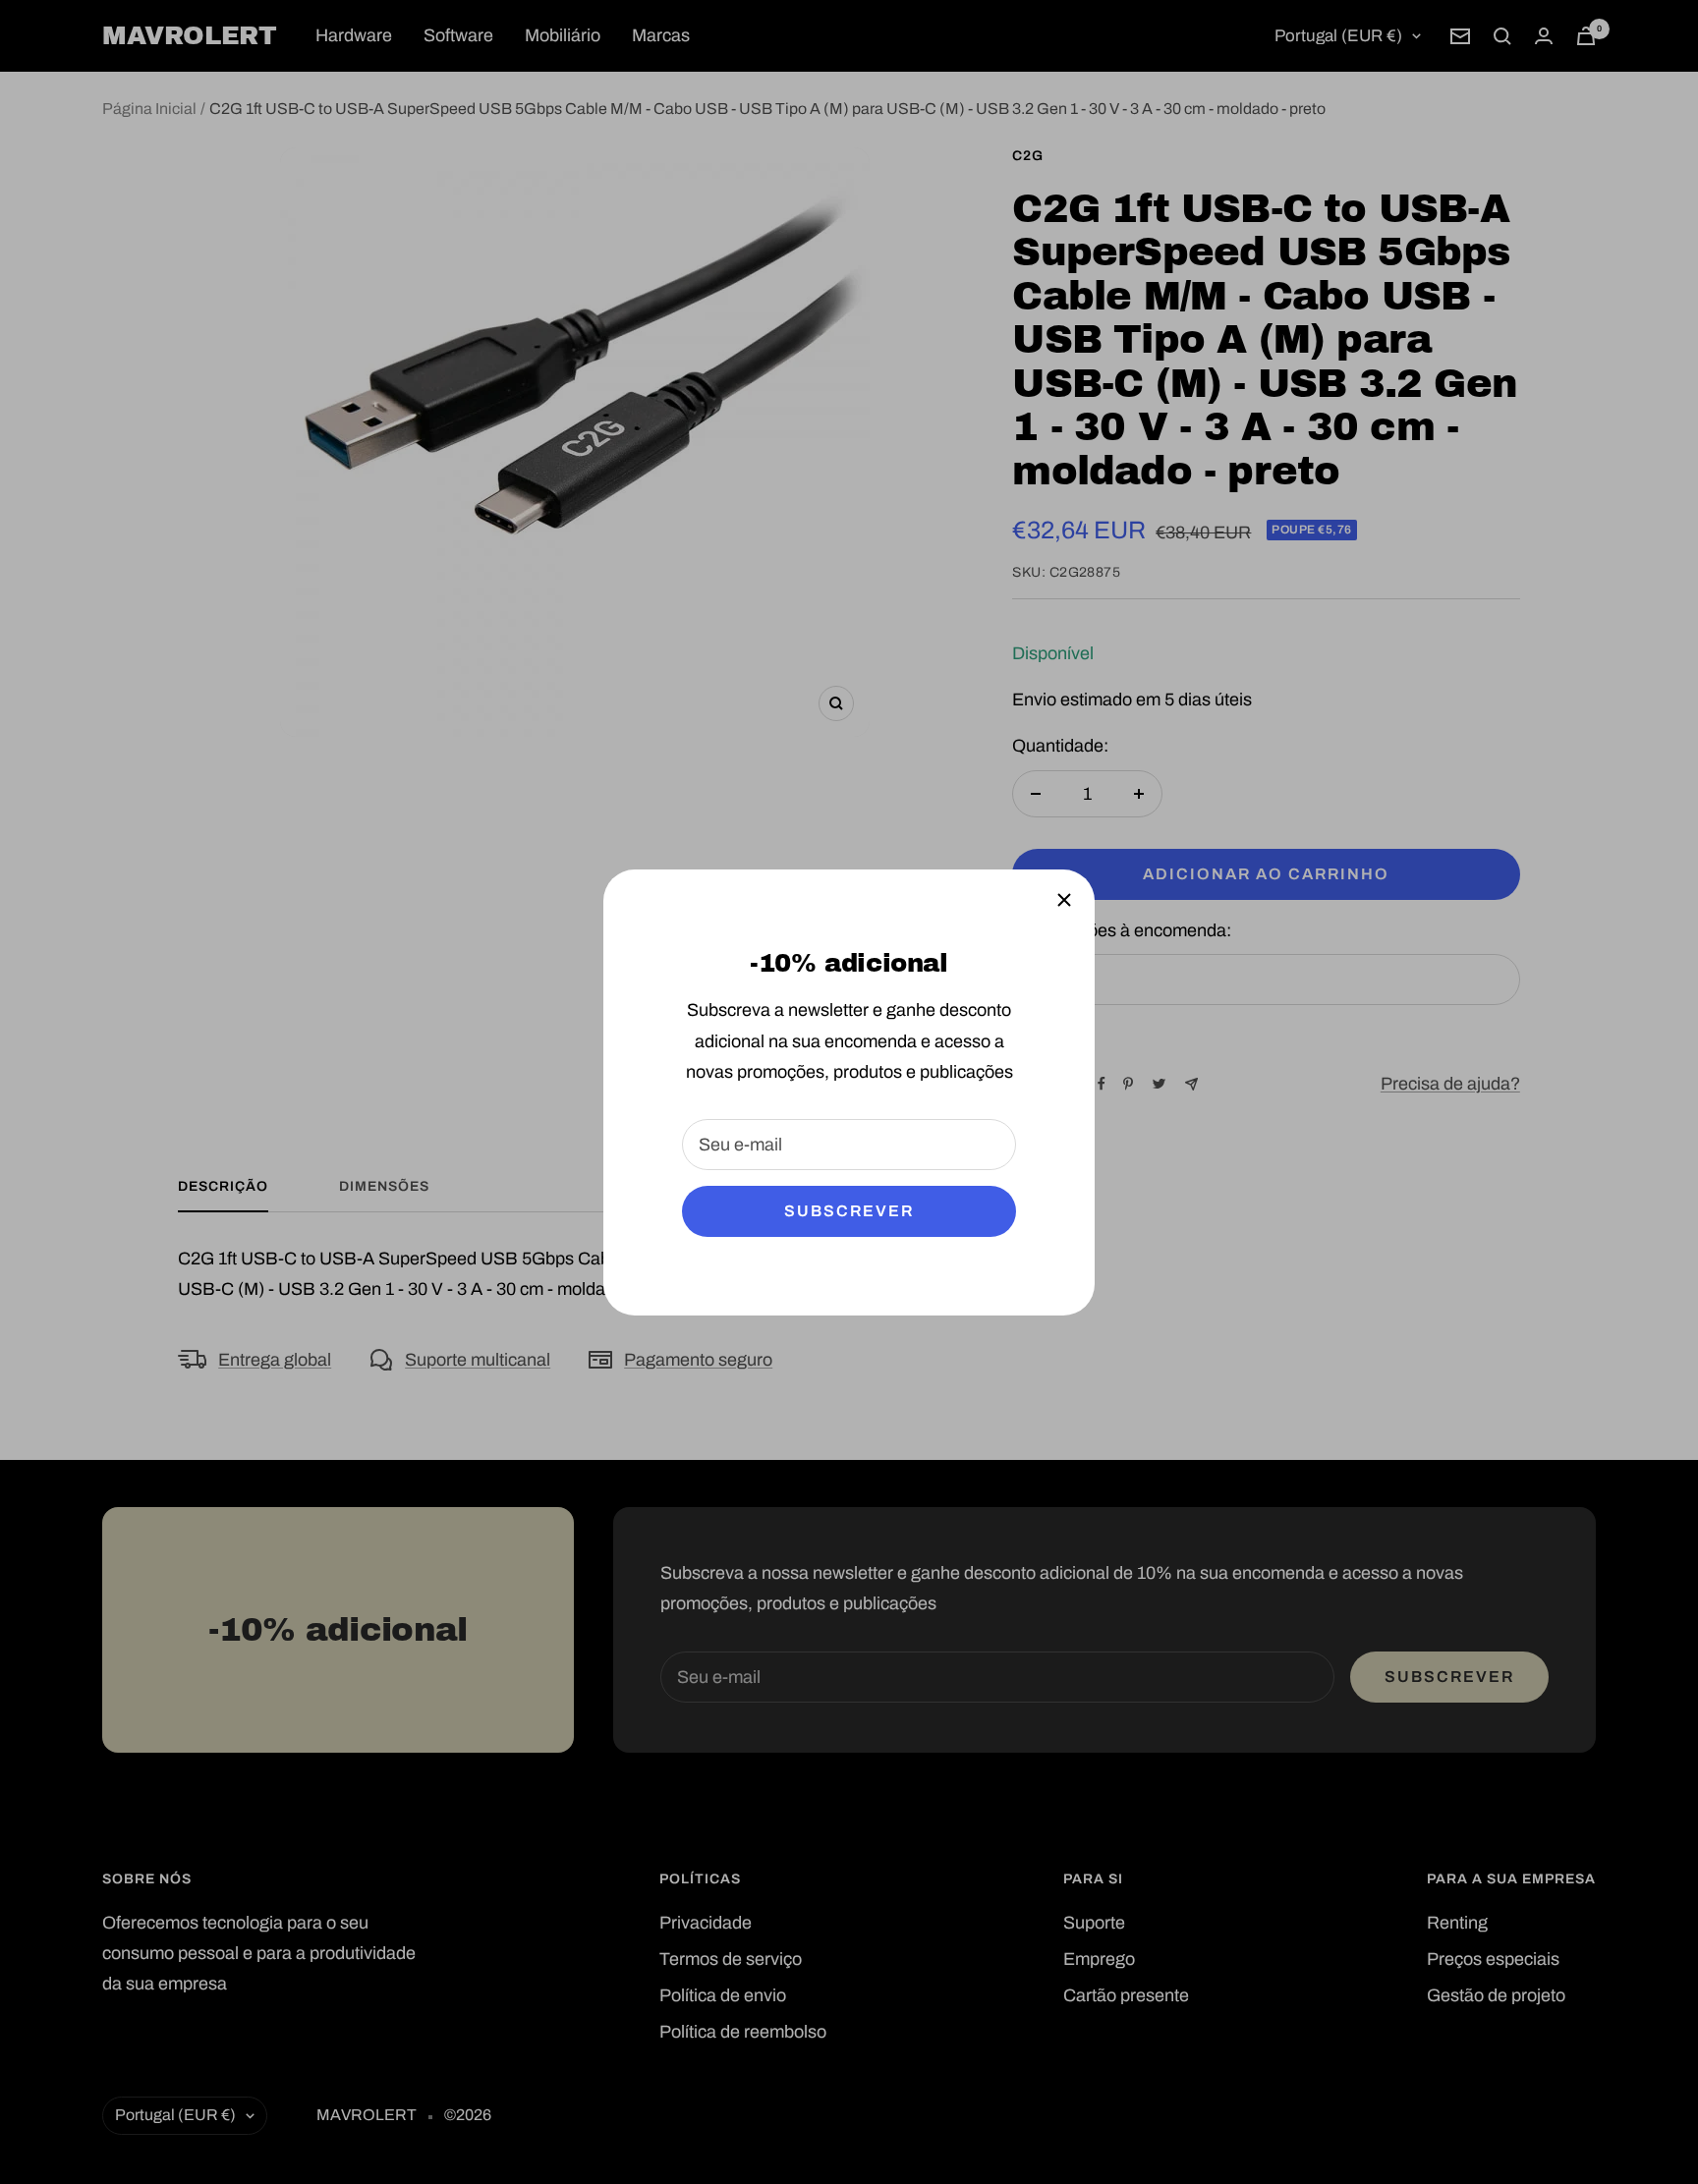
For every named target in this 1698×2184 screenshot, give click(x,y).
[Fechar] (1064, 900)
